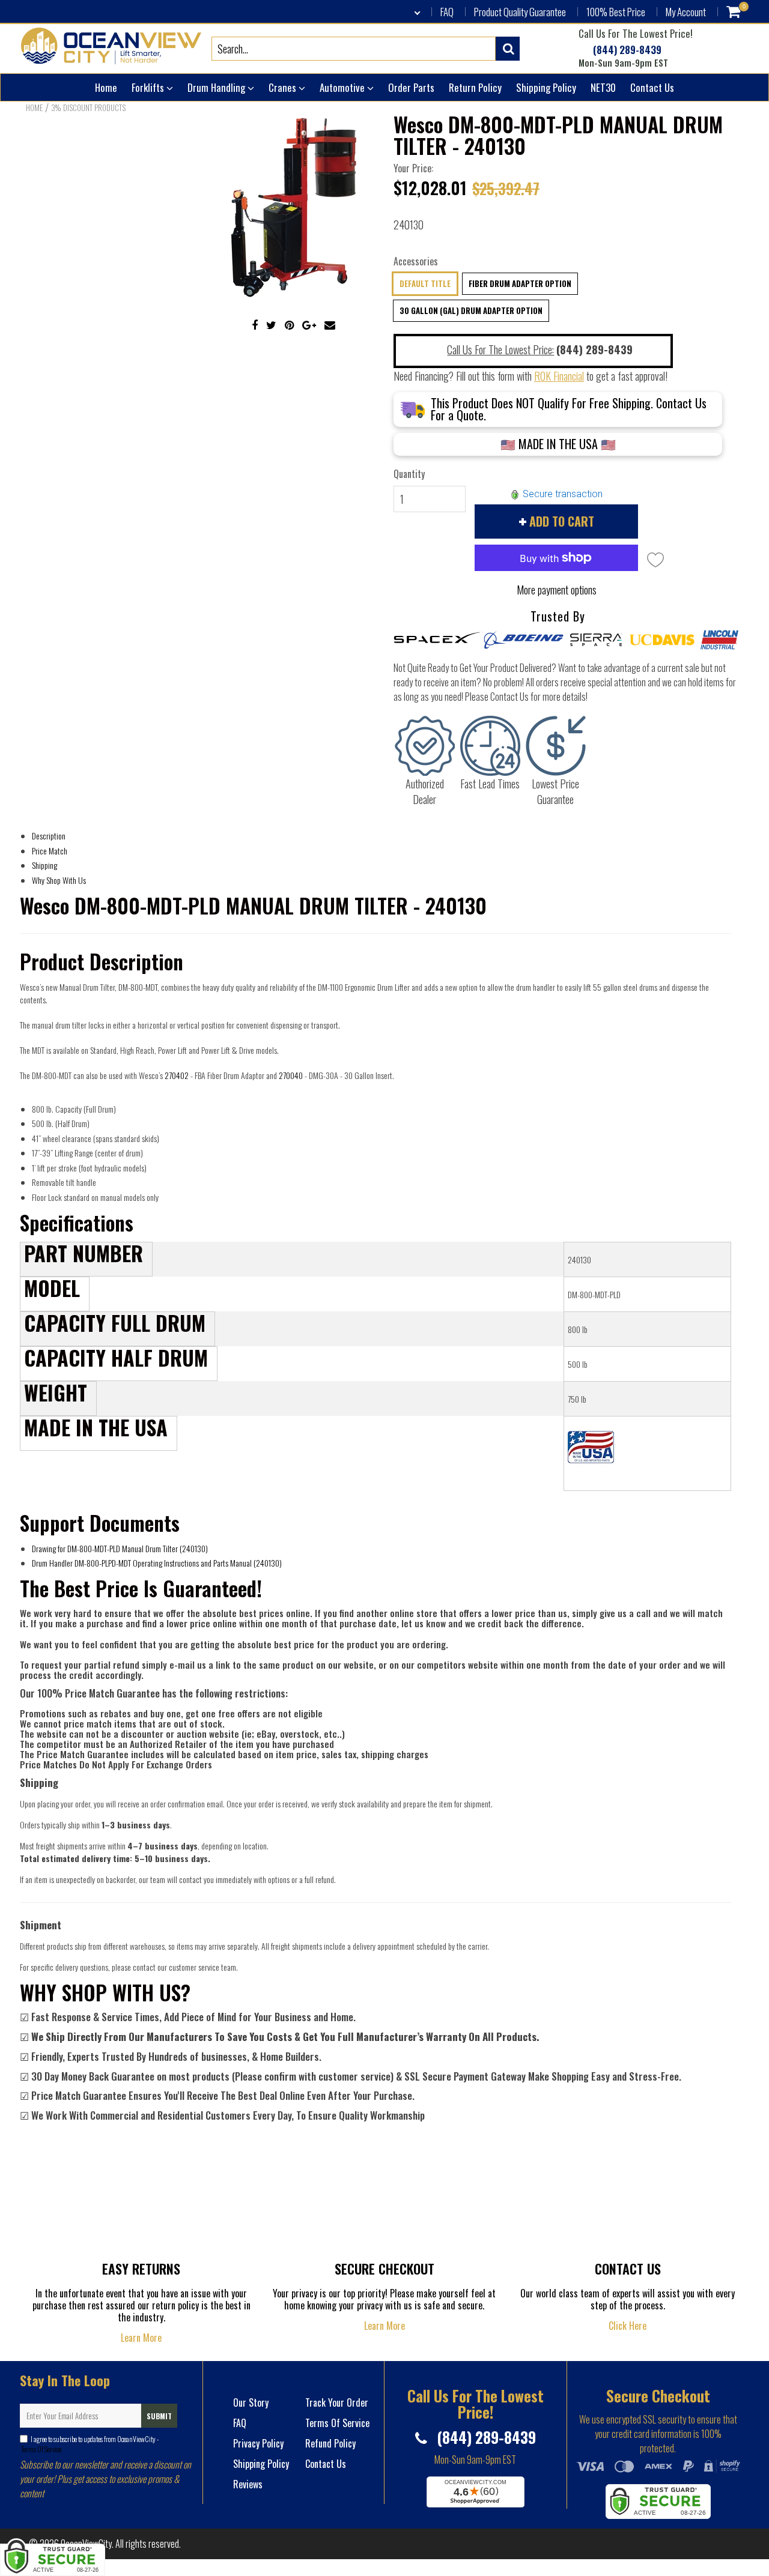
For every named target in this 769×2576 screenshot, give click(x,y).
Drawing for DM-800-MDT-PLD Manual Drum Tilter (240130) (120, 1548)
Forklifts (149, 87)
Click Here (628, 2326)
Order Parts (411, 87)
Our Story (251, 2402)
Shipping (44, 865)
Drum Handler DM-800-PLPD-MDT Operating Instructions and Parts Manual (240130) (157, 1563)
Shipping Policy (546, 87)
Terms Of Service (41, 2449)
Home (106, 87)
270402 (177, 1075)
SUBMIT (159, 2416)
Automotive (343, 87)
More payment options (557, 590)
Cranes (284, 87)
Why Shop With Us (59, 880)
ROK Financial (559, 376)
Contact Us (652, 87)
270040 (291, 1075)
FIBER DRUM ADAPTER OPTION (520, 283)
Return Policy (475, 87)
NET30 (603, 87)
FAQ (447, 12)
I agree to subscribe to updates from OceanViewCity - (89, 2444)
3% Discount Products (88, 107)
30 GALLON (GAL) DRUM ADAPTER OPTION (471, 310)
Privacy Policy (258, 2443)
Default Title (425, 283)
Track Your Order (337, 2402)
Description (49, 836)
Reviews (248, 2484)
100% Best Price (616, 12)
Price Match (50, 851)
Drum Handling (217, 87)
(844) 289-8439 (626, 50)
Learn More (141, 2338)
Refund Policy (330, 2443)
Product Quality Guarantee (520, 12)
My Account (686, 12)
